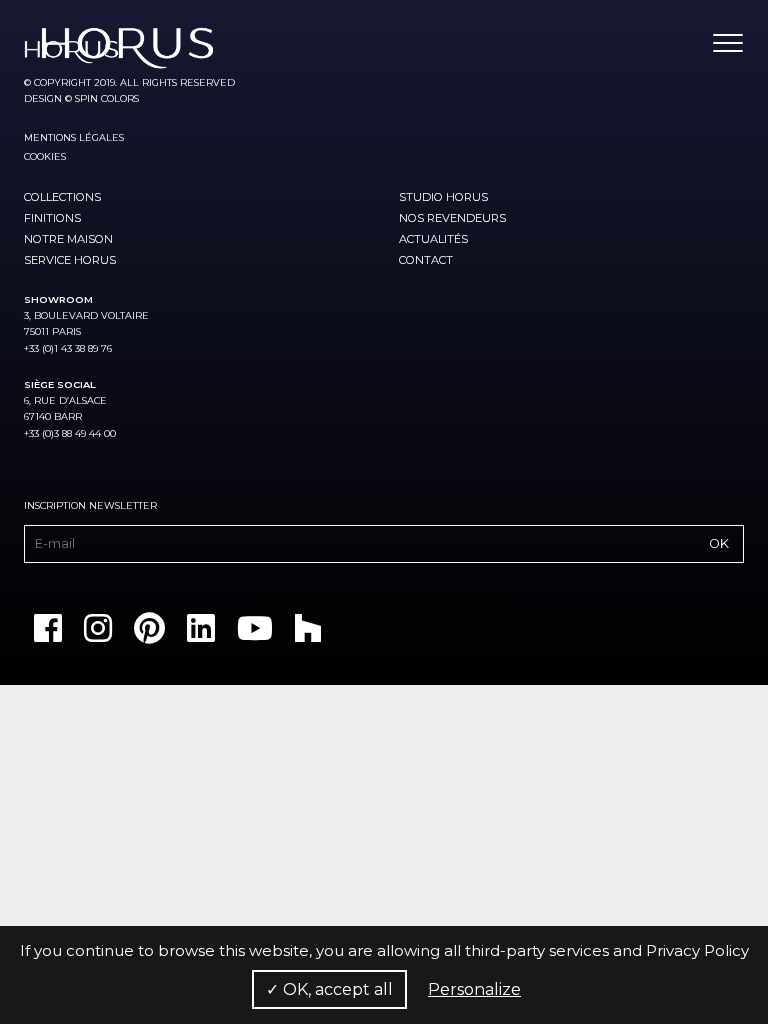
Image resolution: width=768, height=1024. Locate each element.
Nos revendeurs (452, 218)
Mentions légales (74, 137)
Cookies (45, 156)
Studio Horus (443, 197)
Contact (426, 260)
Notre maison (68, 239)
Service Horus (70, 260)
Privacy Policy (697, 950)
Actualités (433, 239)
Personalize (474, 989)
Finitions (52, 218)
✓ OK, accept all (329, 989)
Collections (62, 197)
